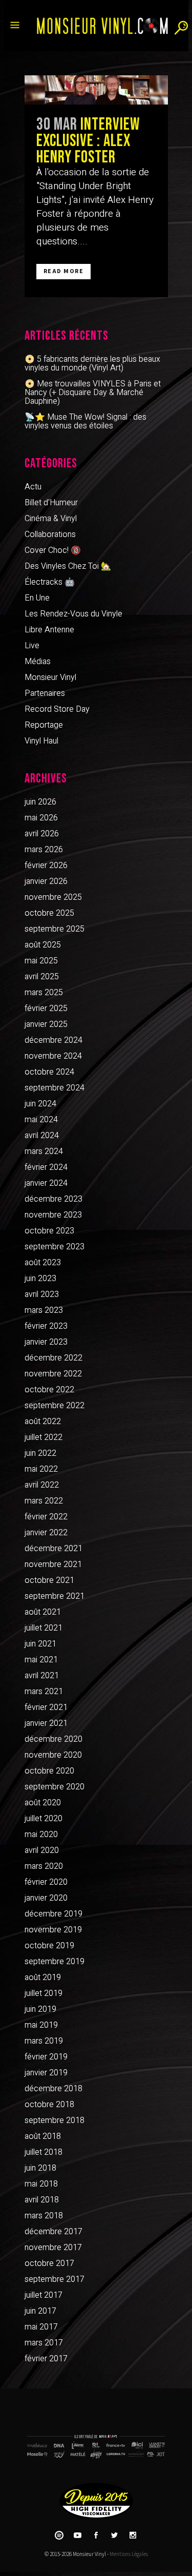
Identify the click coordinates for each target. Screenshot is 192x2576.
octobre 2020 (49, 1771)
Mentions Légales (129, 2554)
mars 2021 (44, 1692)
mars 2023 (44, 1310)
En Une (37, 598)
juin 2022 (40, 1453)
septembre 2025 (55, 929)
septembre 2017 (55, 2279)
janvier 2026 (46, 881)
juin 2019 (40, 2009)
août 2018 (43, 2136)
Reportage (44, 725)
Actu (33, 487)
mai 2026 (41, 818)
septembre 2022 (55, 1406)
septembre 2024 (55, 1088)
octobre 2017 (49, 2263)
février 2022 (46, 1517)
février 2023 (46, 1326)
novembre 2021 (53, 1564)
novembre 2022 (53, 1374)
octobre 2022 (49, 1390)
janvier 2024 (46, 1183)
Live (32, 646)
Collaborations (50, 534)
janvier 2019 (46, 2073)
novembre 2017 (53, 2248)
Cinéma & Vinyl (51, 519)
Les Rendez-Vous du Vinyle (73, 614)
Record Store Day (57, 709)
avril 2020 (42, 1850)
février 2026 (46, 865)
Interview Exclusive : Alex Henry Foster (88, 141)
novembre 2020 (53, 1755)
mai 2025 (41, 961)
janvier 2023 (46, 1342)
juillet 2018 (44, 2152)
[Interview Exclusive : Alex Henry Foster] (96, 90)
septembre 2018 (55, 2120)
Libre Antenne (49, 630)
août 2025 (43, 945)
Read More (64, 271)
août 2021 (43, 1612)
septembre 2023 (55, 1247)
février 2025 (46, 1008)
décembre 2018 (54, 2089)
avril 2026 (42, 834)
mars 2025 (44, 993)
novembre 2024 (53, 1056)
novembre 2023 (53, 1215)
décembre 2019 (54, 1914)
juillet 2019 (44, 1993)
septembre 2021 (55, 1596)
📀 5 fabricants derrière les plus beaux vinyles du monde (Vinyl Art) (92, 364)
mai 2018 (41, 2184)
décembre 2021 (54, 1549)
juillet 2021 (44, 1628)
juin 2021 (40, 1644)
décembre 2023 (54, 1199)
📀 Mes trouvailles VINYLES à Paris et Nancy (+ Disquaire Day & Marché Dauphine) (93, 393)
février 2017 (46, 2359)
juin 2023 (40, 1279)
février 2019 (46, 2057)
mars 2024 (44, 1151)
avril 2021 (42, 1676)
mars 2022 (44, 1501)
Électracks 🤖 (50, 582)
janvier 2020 (46, 1898)
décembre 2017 (54, 2232)
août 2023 (43, 1263)
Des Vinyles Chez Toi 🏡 (68, 566)
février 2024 (46, 1167)
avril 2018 (42, 2200)
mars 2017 (44, 2343)
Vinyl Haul (41, 741)
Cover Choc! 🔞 (53, 550)
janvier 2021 (46, 1723)
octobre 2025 (49, 913)
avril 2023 (42, 1294)
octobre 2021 (49, 1580)
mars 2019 (44, 2041)
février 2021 (46, 1707)
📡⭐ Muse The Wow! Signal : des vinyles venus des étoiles (86, 421)
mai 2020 (41, 1835)
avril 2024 (42, 1136)
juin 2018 (40, 2168)
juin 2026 (40, 802)
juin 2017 (40, 2311)
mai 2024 (41, 1120)
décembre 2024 (54, 1040)
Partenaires (45, 693)
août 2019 (43, 1977)
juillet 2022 (44, 1437)
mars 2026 (44, 850)
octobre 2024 (49, 1072)
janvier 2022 (46, 1533)
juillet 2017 (44, 2295)
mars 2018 (44, 2216)
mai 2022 (41, 1469)
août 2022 (43, 1421)
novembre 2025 (53, 897)
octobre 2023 (49, 1231)
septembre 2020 (55, 1787)
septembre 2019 (55, 1962)
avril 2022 (42, 1485)
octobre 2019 (49, 1946)
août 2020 (43, 1803)
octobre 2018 (49, 2105)
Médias (38, 662)
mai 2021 (41, 1660)
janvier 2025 (46, 1024)
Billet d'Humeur (51, 503)
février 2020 (46, 1882)
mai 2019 (41, 2025)
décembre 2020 (54, 1739)
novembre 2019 (53, 1930)
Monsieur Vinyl (50, 677)
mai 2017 (41, 2327)
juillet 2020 (44, 1819)
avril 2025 (42, 977)
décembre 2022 (54, 1358)
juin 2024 (40, 1104)
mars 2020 (44, 1866)
